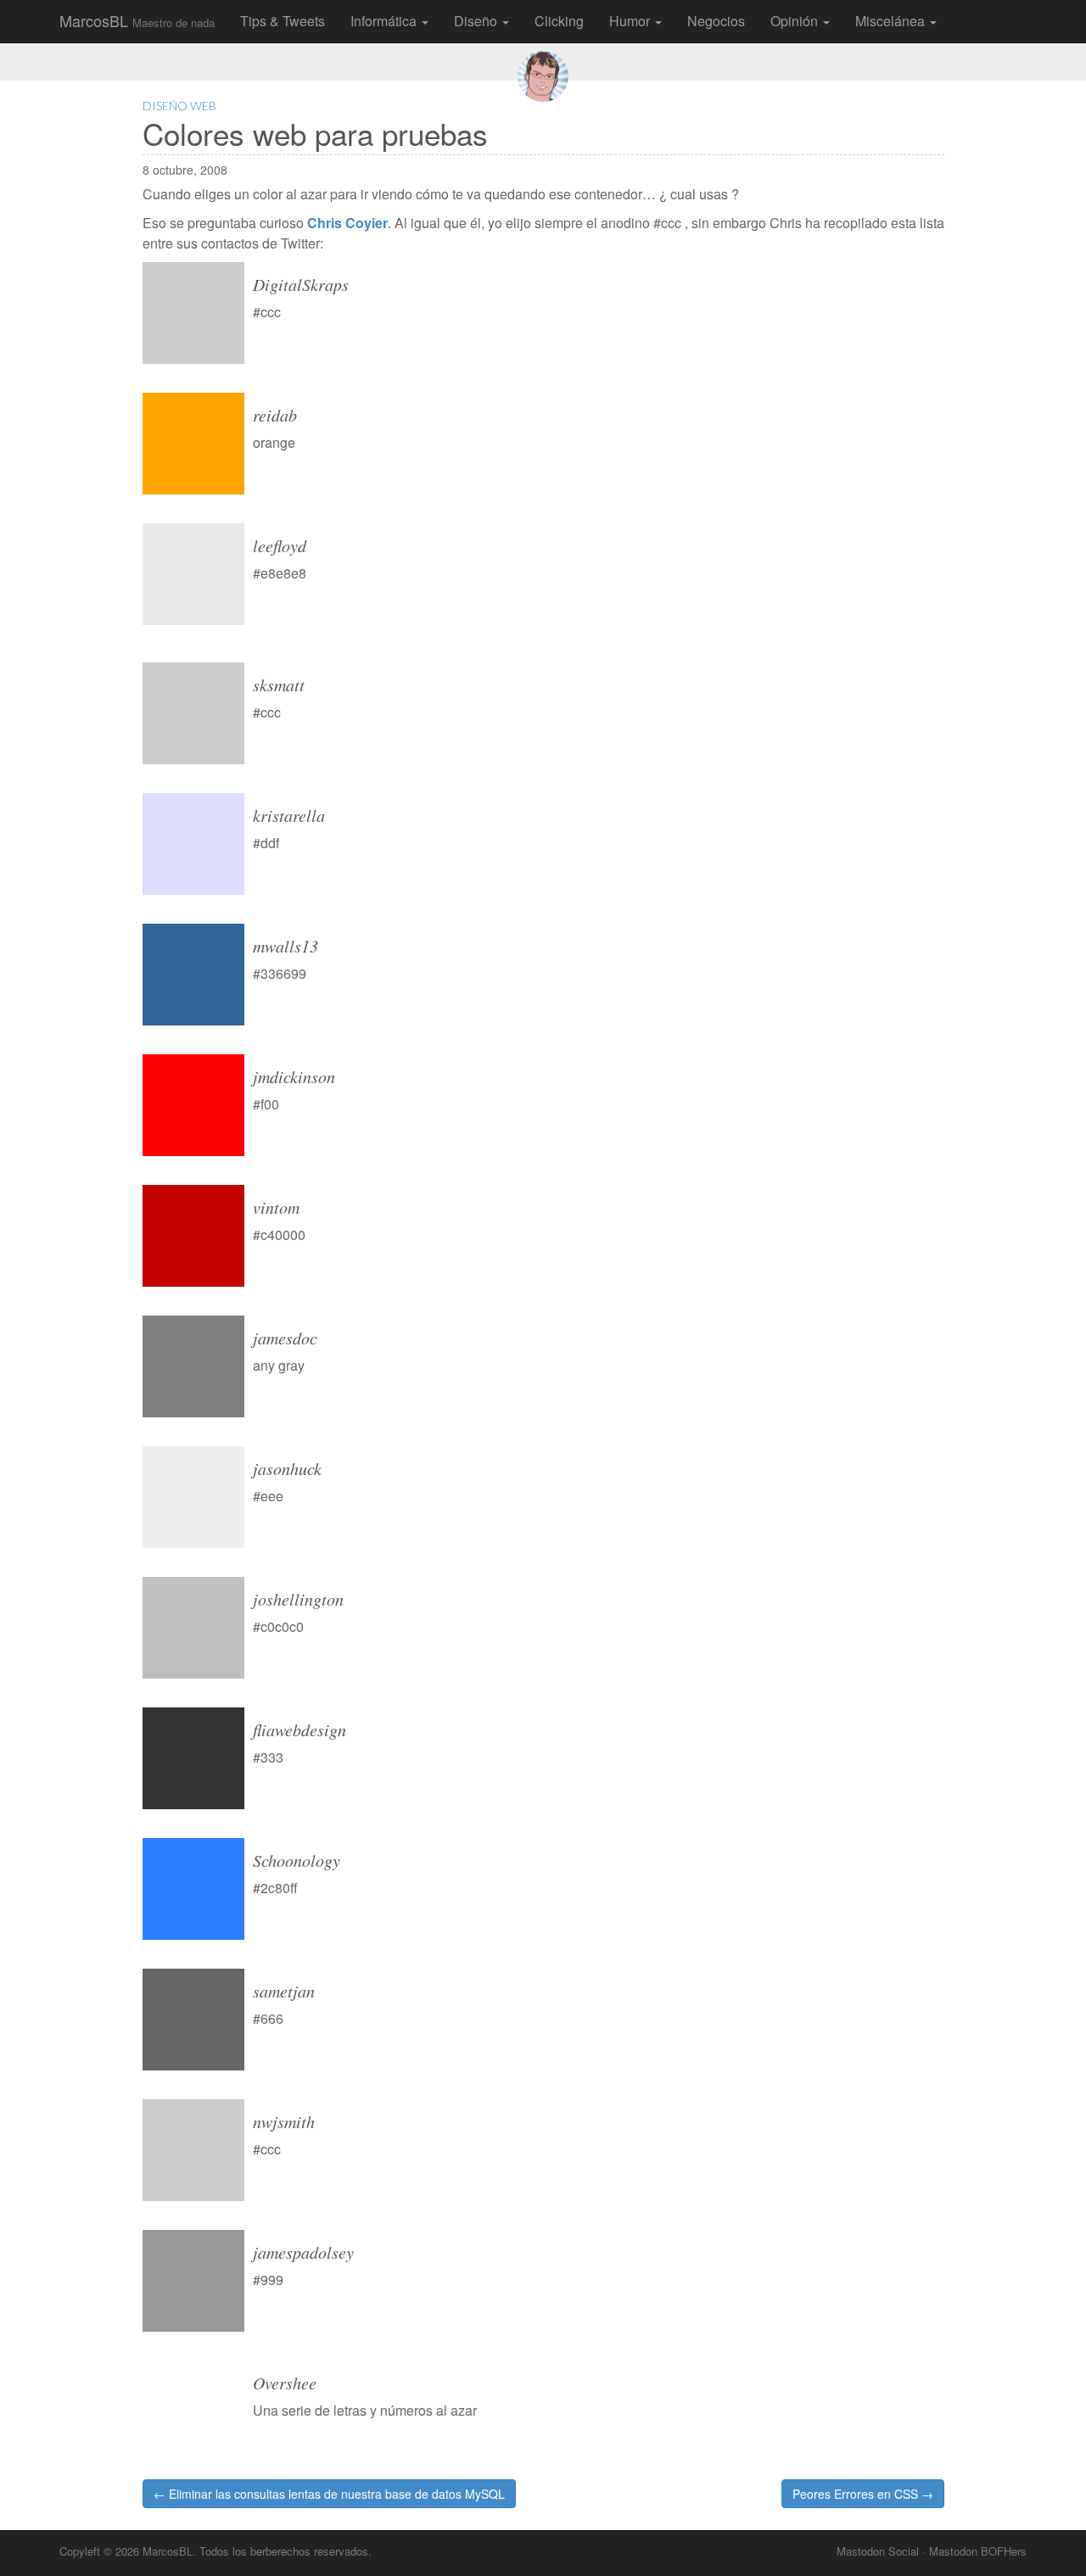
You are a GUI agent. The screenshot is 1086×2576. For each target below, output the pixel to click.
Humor (631, 21)
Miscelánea (892, 21)
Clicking (559, 21)
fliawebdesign (299, 1729)
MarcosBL (137, 20)
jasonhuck (287, 1468)
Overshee (285, 2383)
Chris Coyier (347, 223)
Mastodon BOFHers (978, 2551)
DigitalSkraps (301, 284)
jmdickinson (294, 1076)
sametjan (284, 1991)
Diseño (477, 21)
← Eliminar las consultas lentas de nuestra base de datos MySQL (329, 2494)
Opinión (796, 21)
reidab (275, 415)
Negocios (716, 21)
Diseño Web (179, 106)
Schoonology (297, 1860)
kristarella (289, 815)
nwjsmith (284, 2121)
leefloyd (280, 545)
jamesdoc (285, 1338)
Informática (385, 21)
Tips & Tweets (283, 21)
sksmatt (279, 685)
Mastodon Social (878, 2551)
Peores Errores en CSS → (863, 2494)
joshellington (298, 1599)
